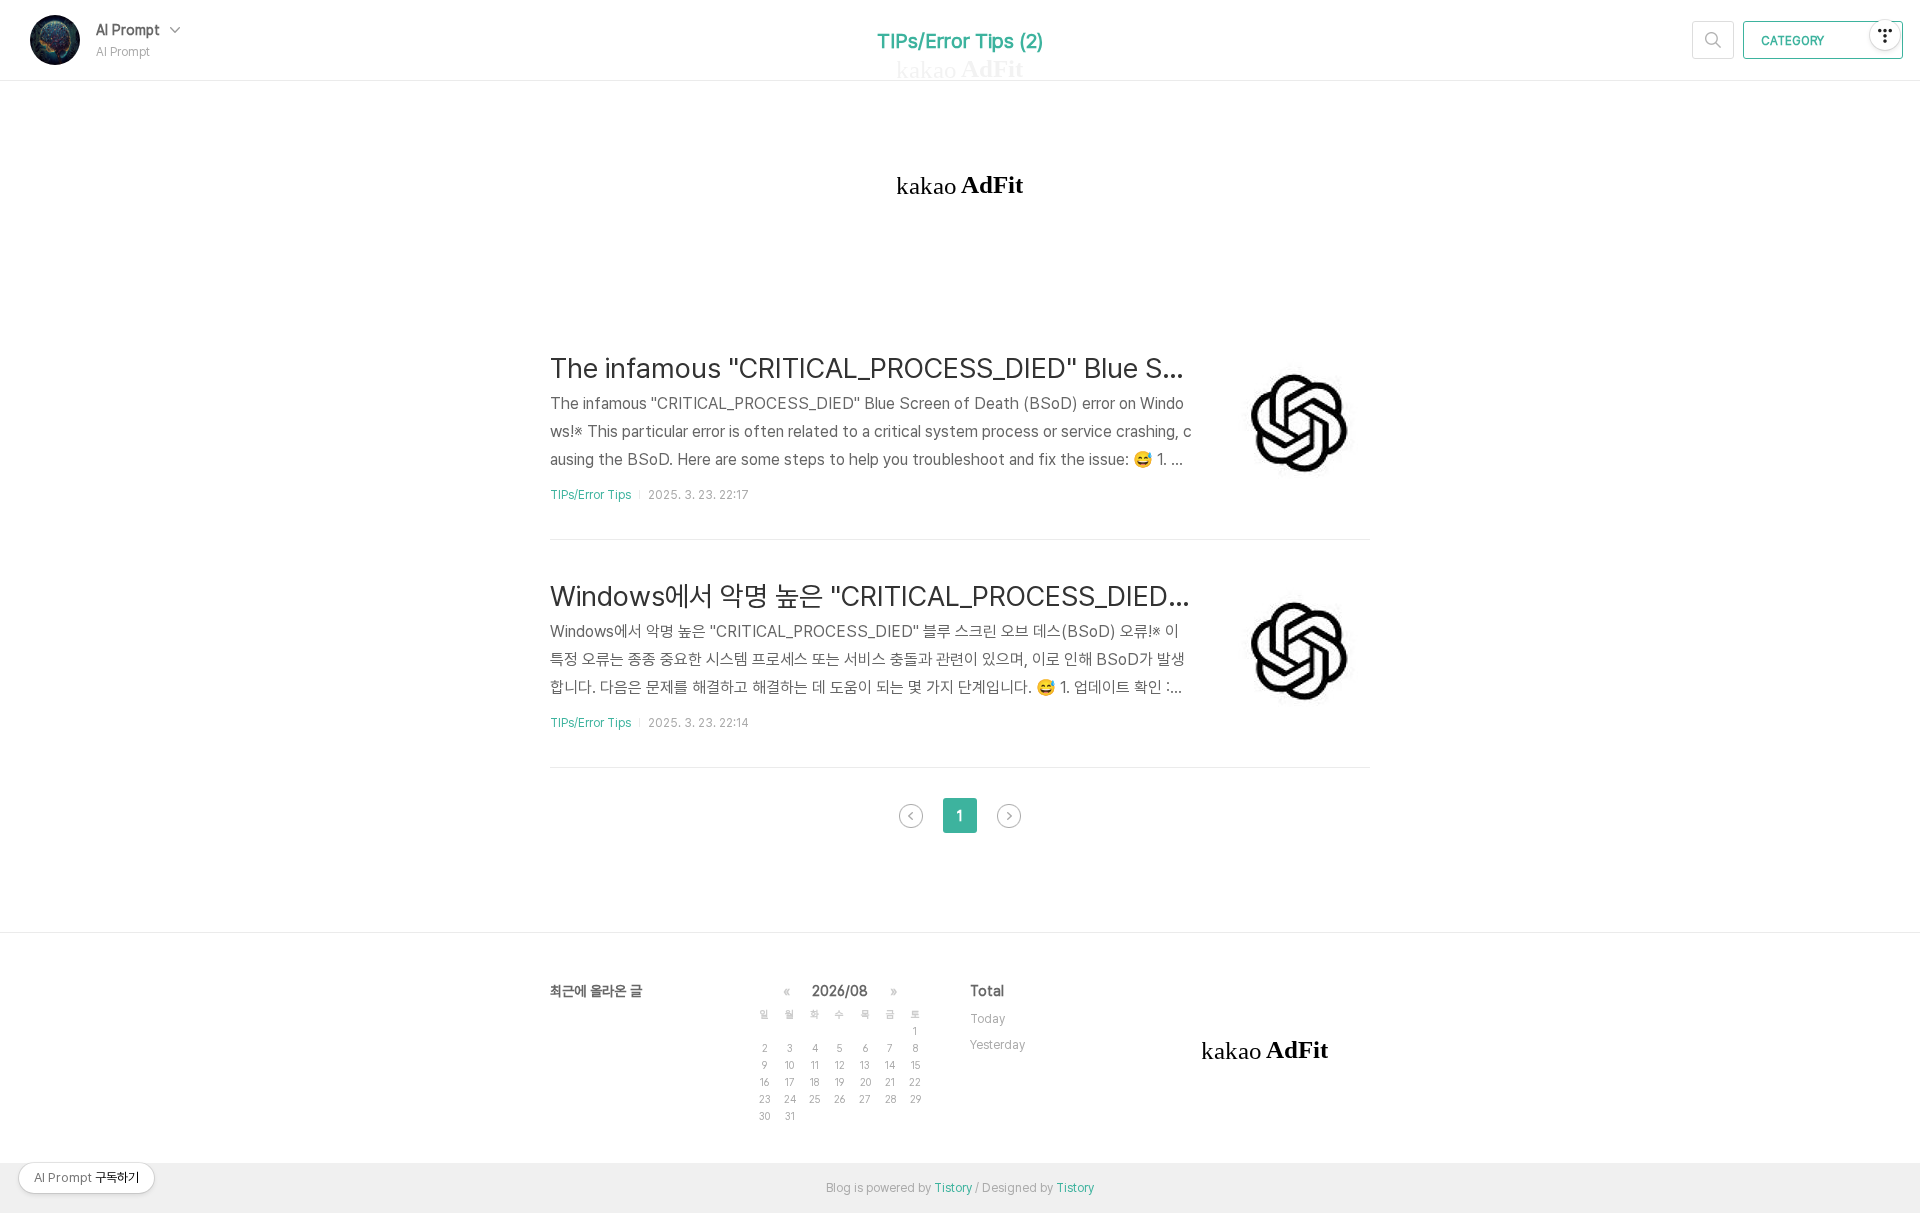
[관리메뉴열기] (1885, 35)
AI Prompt (130, 30)
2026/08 (840, 991)
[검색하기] (1713, 40)
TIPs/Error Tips (590, 495)
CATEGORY (1794, 41)
